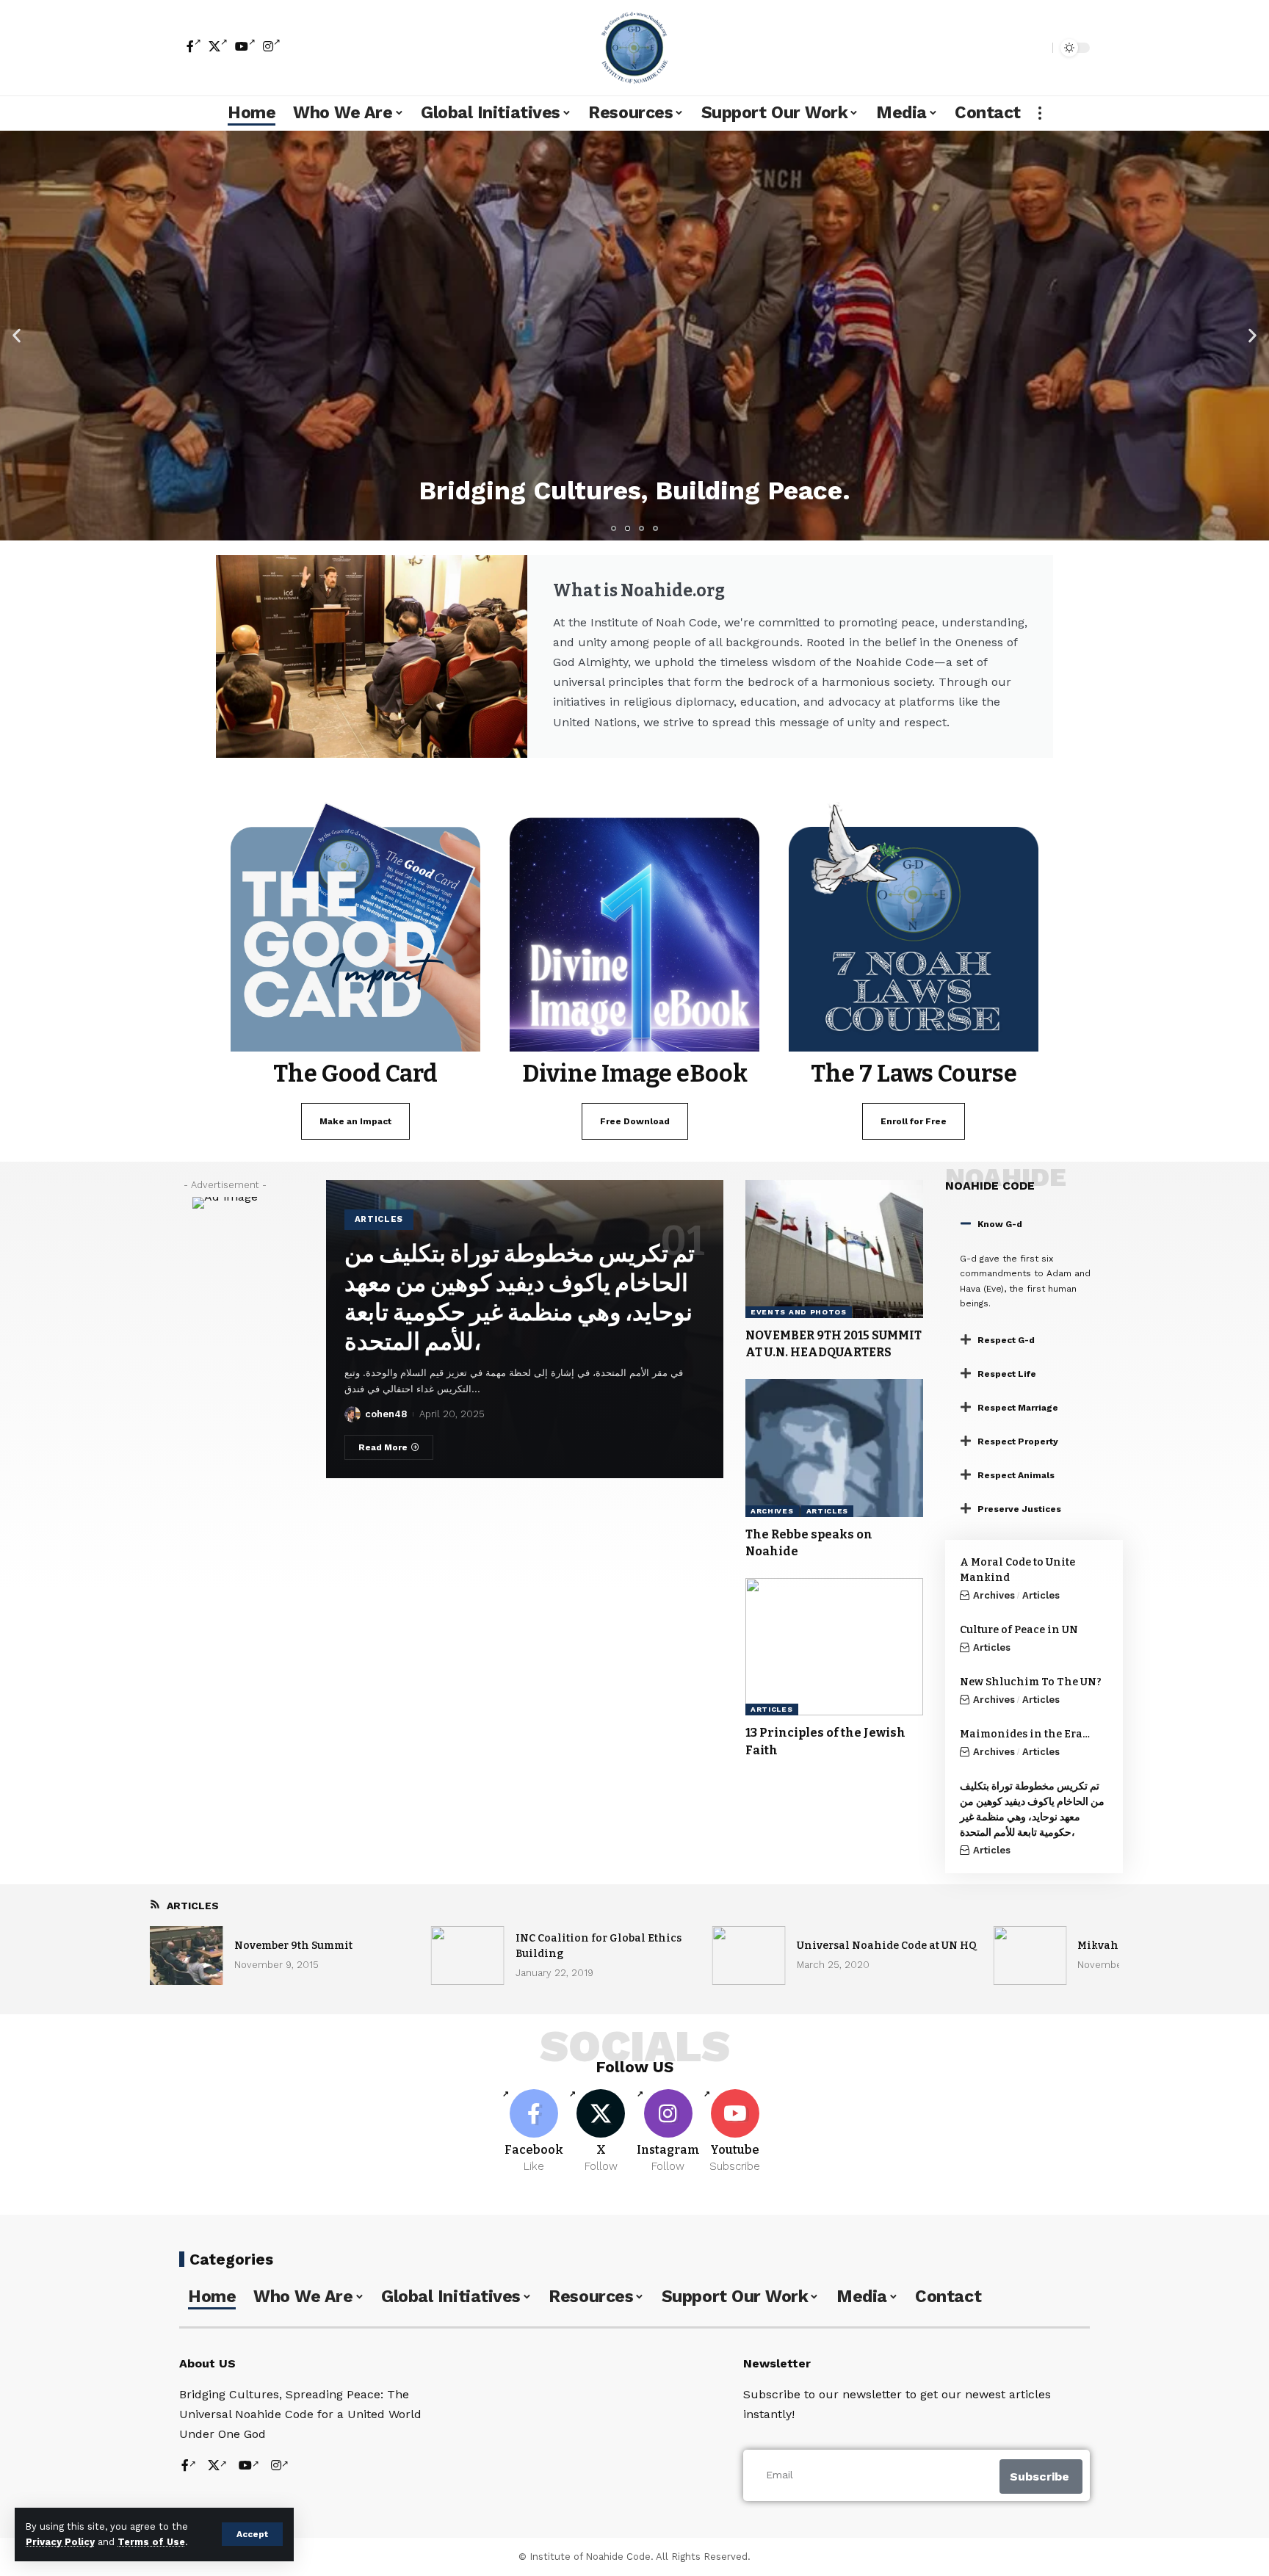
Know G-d (1000, 1224)
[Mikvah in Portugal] (1030, 1955)
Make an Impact (355, 1121)
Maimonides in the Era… (1025, 1734)
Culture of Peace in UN (1019, 1630)
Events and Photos (799, 1312)
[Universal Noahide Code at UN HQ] (749, 1955)
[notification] (1016, 48)
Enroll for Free (914, 1121)
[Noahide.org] (634, 48)
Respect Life (1007, 1374)
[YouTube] (245, 46)
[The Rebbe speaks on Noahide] (834, 1448)
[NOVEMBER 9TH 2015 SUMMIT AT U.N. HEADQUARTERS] (834, 1249)
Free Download (635, 1121)
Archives (772, 1511)
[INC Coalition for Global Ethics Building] (468, 1955)
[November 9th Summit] (187, 1955)
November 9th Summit (293, 1946)
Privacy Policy (60, 2542)
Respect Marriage (1018, 1408)
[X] (218, 46)
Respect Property (1018, 1441)
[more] (1040, 113)
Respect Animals (1016, 1475)
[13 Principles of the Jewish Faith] (834, 1647)
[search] (1038, 48)
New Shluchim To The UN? (1031, 1682)
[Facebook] (194, 46)
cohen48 (386, 1414)
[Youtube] (735, 2132)
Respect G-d (1006, 1340)
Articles (379, 1219)
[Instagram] (272, 46)
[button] (17, 335)
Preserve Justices (1019, 1509)
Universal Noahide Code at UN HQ (887, 1946)
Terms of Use (151, 2542)
